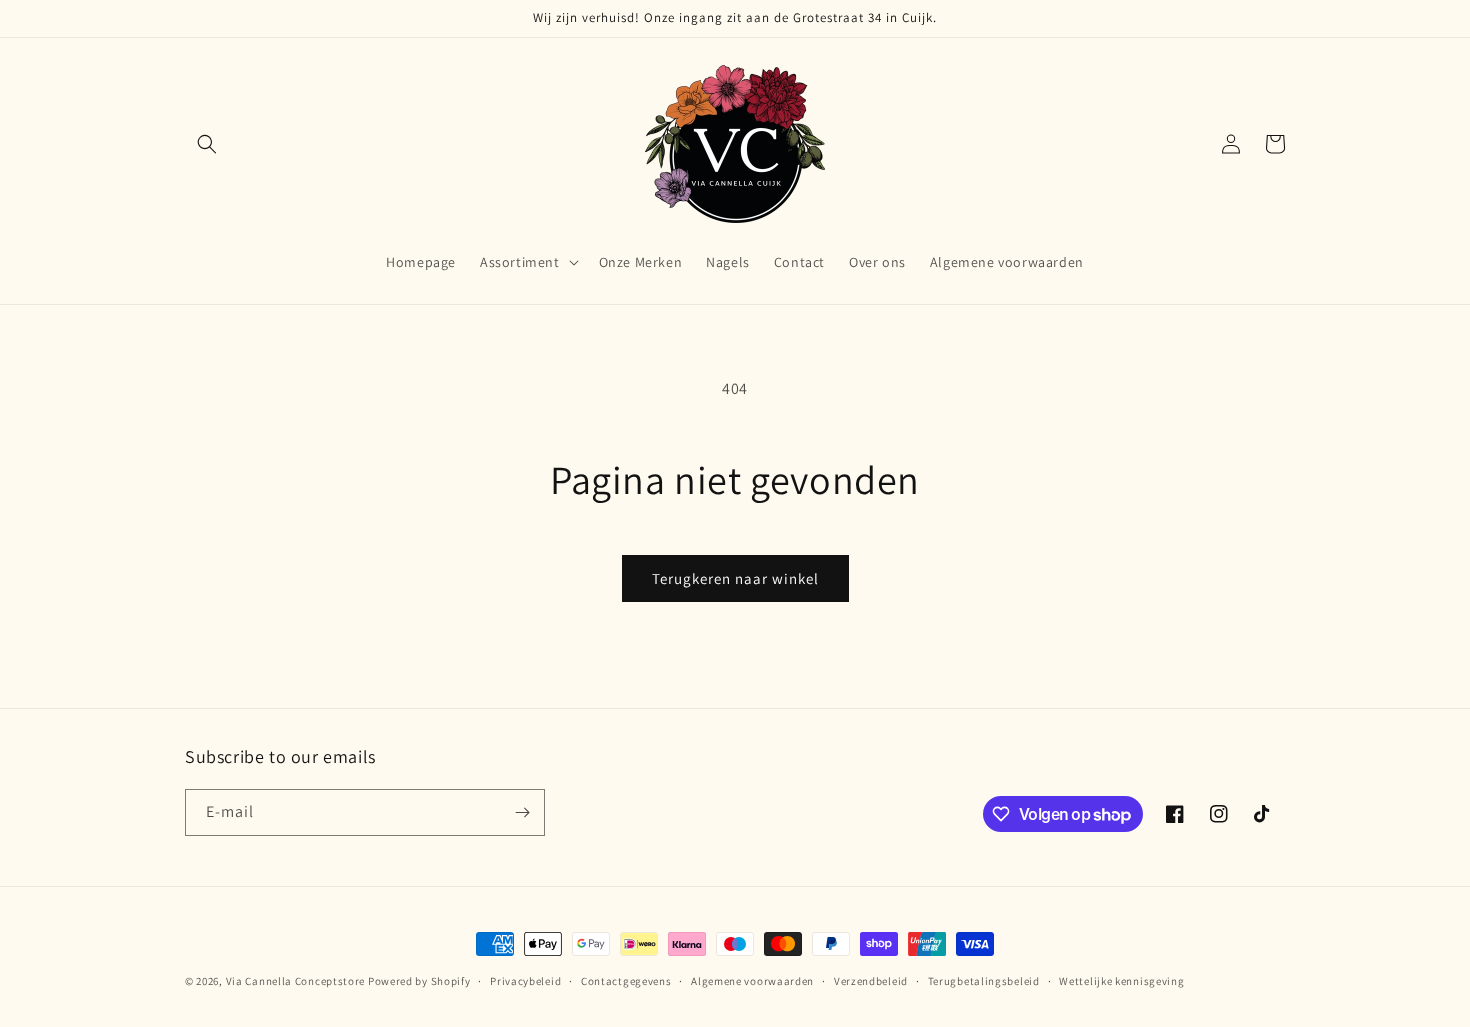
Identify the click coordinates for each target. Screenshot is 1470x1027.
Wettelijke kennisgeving (1121, 981)
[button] (207, 144)
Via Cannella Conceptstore (296, 981)
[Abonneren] (522, 812)
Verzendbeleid (871, 981)
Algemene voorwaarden (752, 981)
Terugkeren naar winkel (735, 578)
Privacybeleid (525, 981)
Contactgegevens (626, 981)
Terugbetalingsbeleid (984, 981)
